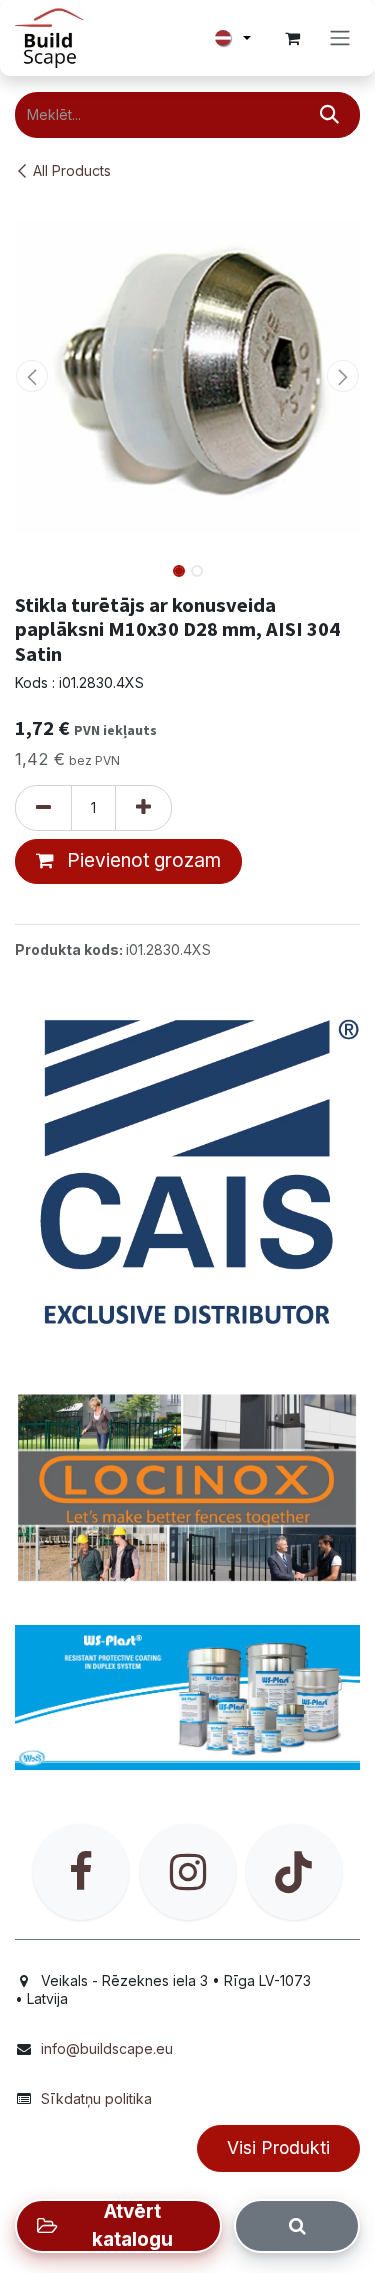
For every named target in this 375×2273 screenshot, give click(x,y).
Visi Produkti (278, 2147)
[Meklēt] (329, 115)
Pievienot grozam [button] (141, 860)
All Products (72, 170)
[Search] (297, 2226)
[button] (32, 376)
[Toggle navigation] (340, 38)
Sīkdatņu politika (96, 2098)
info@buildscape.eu (107, 2048)
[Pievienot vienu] (143, 808)
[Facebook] (81, 1872)
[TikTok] (294, 1872)
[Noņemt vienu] (43, 808)
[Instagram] (188, 1872)
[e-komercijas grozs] (292, 38)
